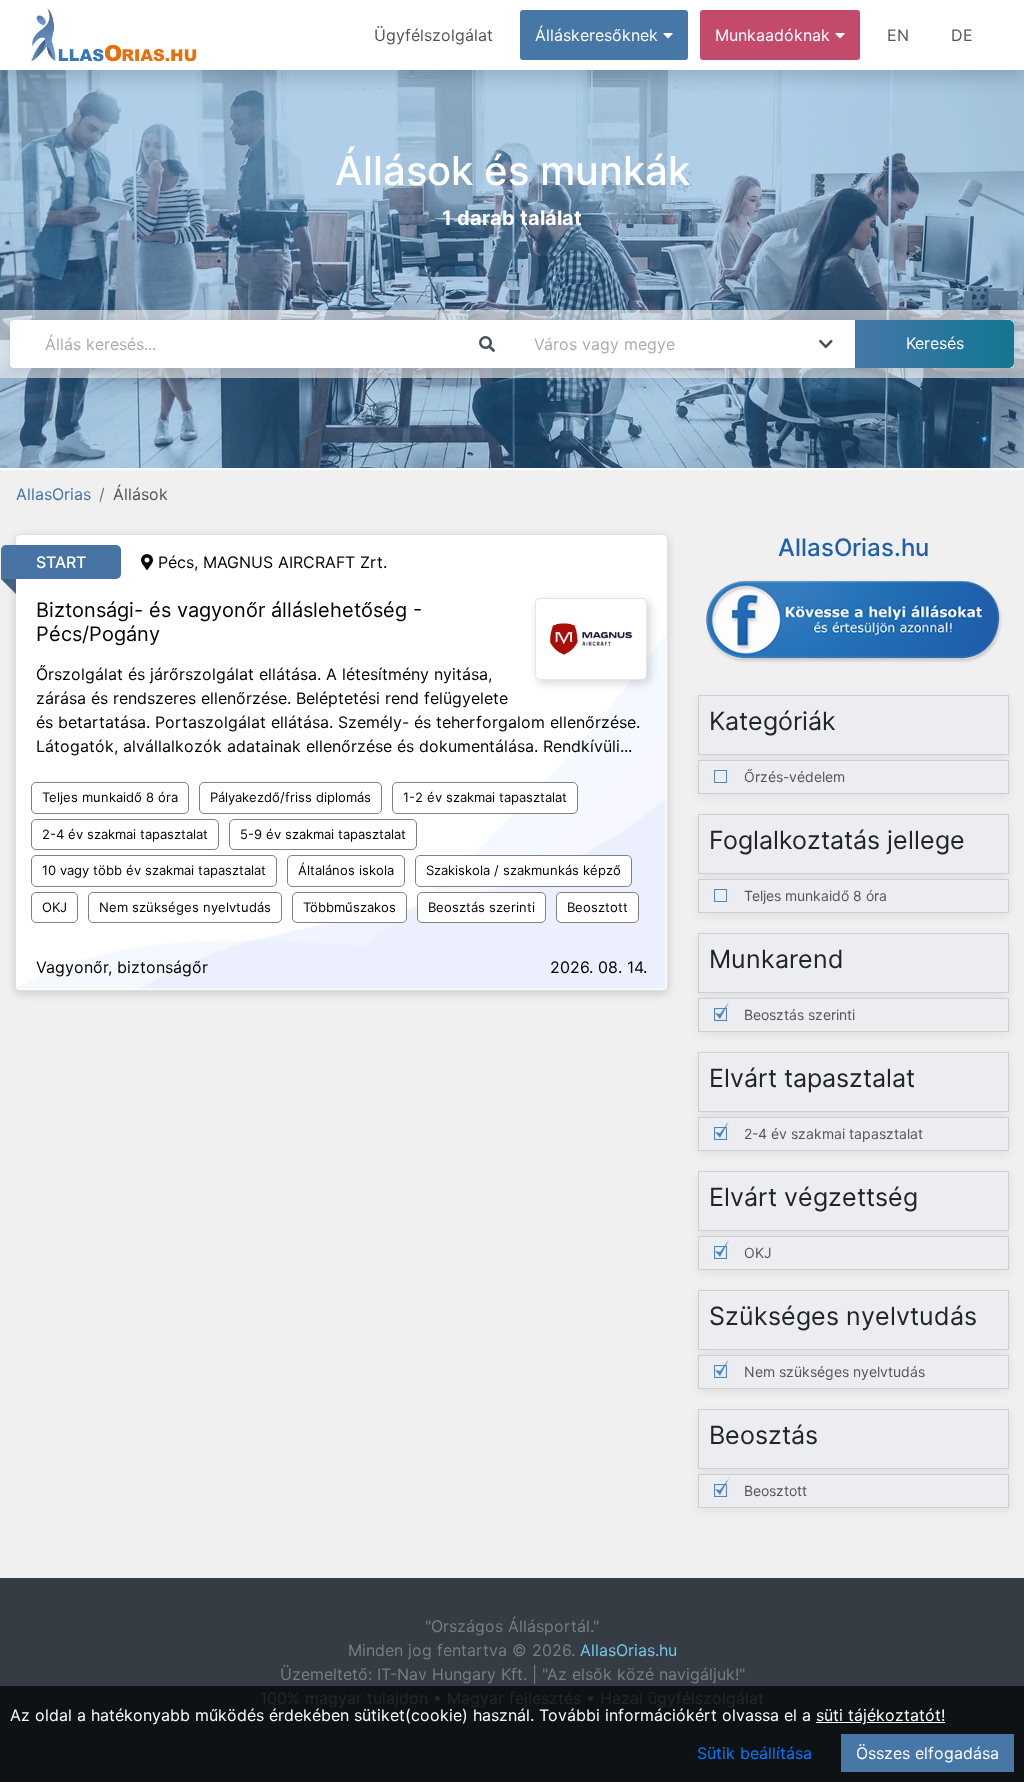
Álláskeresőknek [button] (599, 35)
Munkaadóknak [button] (775, 35)
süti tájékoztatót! (880, 1715)
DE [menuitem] (962, 35)
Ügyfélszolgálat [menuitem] (433, 35)
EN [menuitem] (898, 35)
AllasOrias (53, 494)
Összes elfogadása (927, 1753)
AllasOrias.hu (628, 1650)
